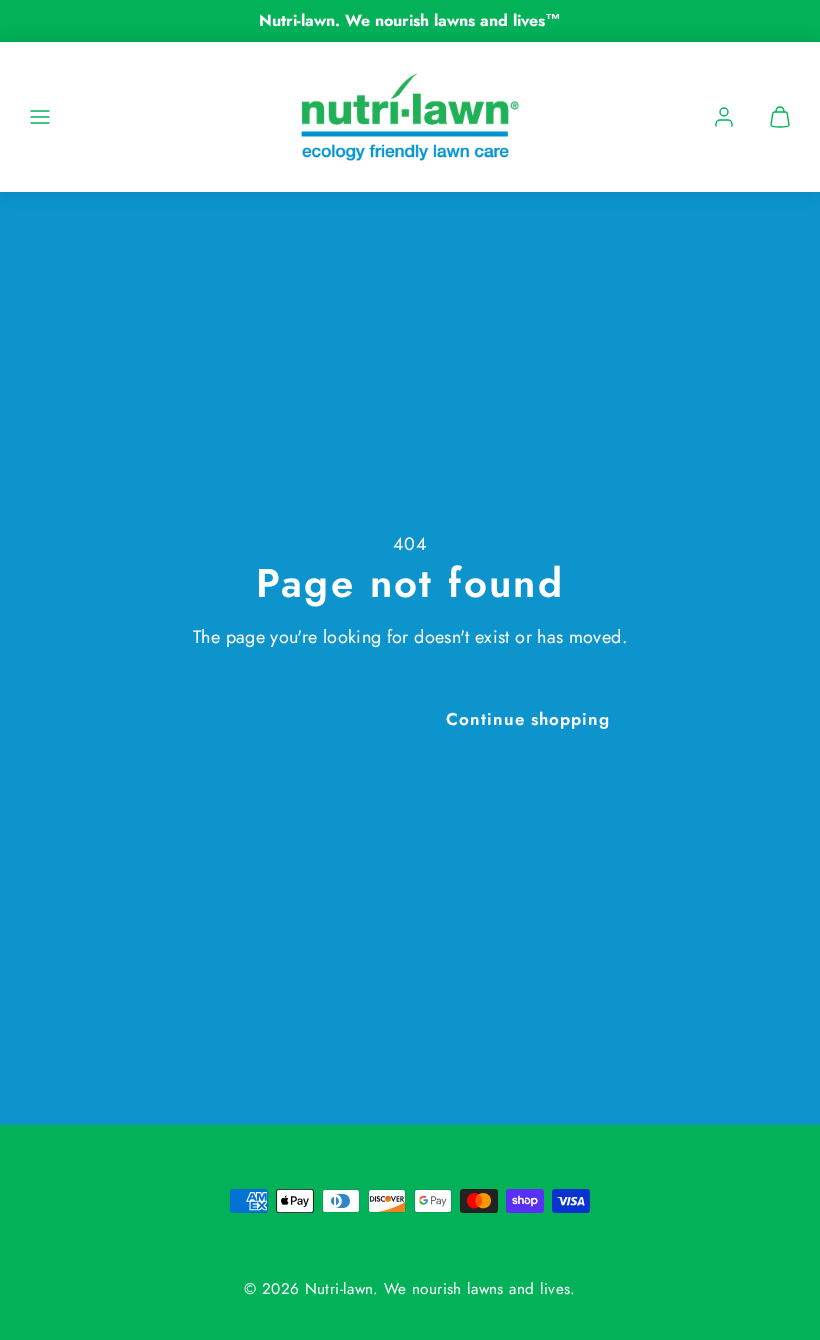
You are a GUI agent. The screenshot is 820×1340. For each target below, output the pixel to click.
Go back (246, 719)
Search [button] (364, 719)
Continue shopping (528, 719)
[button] (40, 117)
